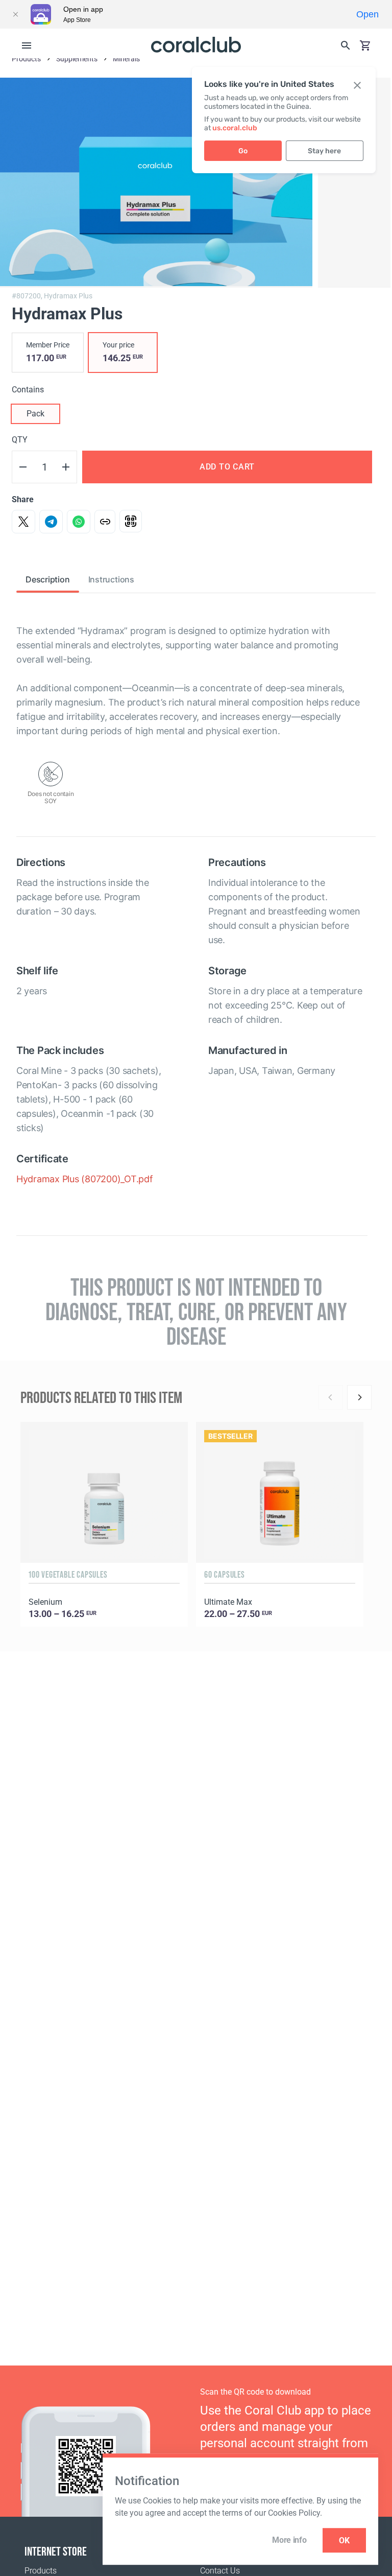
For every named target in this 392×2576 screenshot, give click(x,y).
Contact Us (220, 2571)
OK (344, 2540)
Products (41, 2571)
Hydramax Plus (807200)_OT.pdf (85, 1179)
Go (243, 151)
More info (289, 2540)
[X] (23, 522)
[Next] (359, 1397)
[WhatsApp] (79, 522)
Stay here (324, 151)
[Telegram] (51, 522)
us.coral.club (235, 128)
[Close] (15, 14)
